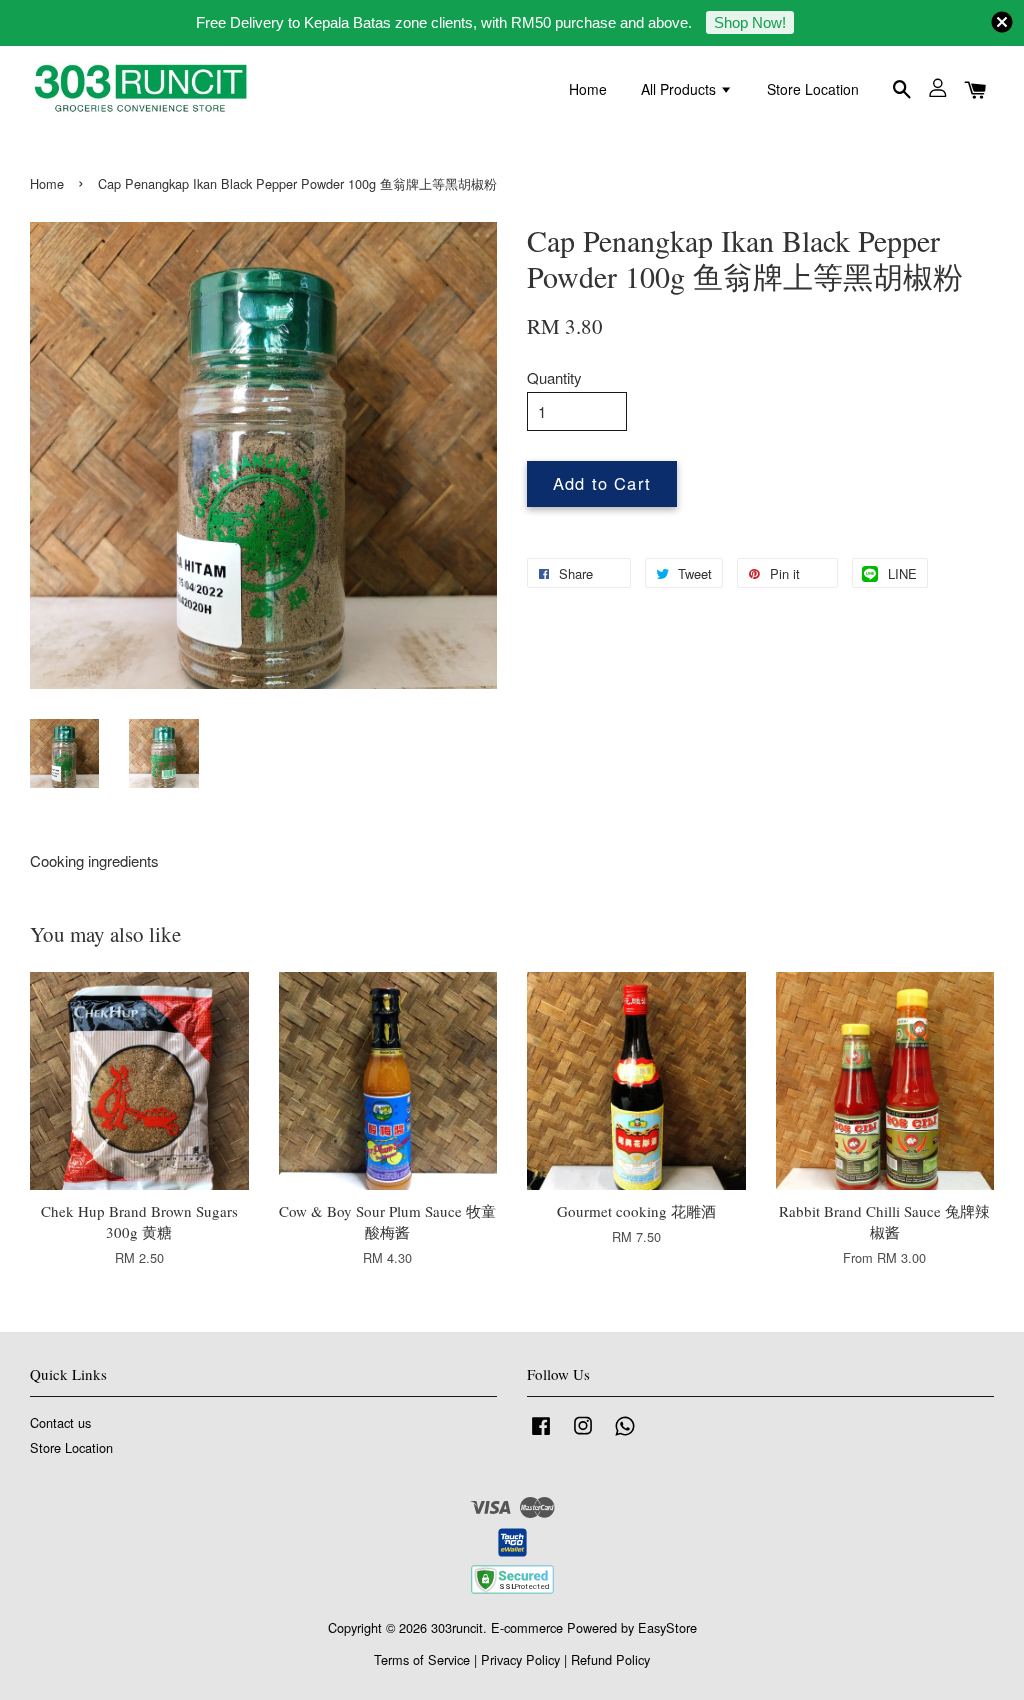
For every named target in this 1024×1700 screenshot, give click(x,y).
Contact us (60, 1422)
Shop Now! (750, 22)
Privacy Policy (520, 1659)
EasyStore (667, 1627)
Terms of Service (422, 1659)
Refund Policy (610, 1659)
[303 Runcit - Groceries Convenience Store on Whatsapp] (625, 1434)
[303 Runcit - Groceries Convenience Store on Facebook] (541, 1434)
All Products (680, 89)
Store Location (813, 89)
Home (588, 89)
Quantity (554, 377)
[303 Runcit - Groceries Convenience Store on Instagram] (583, 1434)
